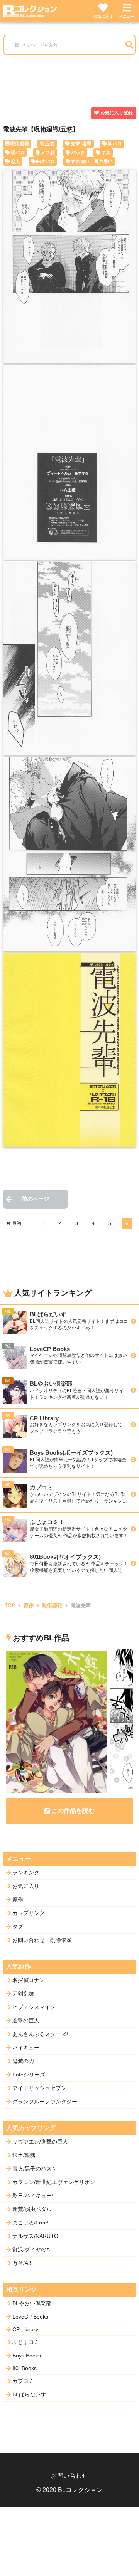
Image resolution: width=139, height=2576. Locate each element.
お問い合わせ (69, 2476)
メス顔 (48, 153)
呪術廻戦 (20, 144)
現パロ (18, 153)
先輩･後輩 (81, 144)
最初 (17, 1223)
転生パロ (46, 162)
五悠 (50, 144)
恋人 (15, 162)
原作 (29, 1606)
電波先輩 (81, 1606)
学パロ (115, 144)
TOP (10, 1606)
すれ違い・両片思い (92, 162)
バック (78, 153)
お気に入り (103, 16)
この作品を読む (73, 1811)
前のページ (36, 1199)
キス (106, 153)
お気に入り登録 (117, 113)
